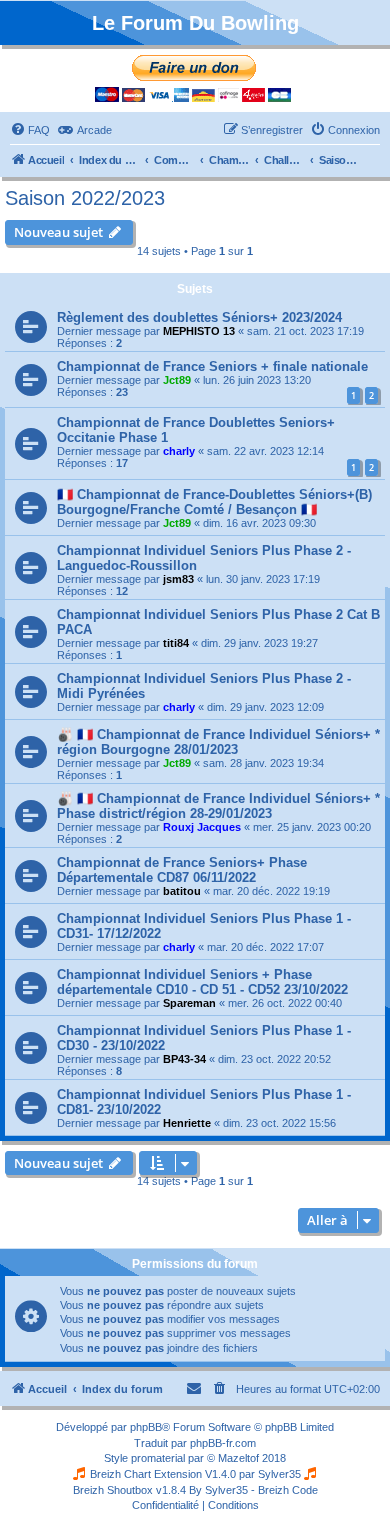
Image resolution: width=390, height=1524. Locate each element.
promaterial (158, 1458)
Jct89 (177, 380)
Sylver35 (279, 1474)
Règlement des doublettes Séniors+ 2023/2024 (199, 317)
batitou (182, 891)
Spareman (189, 1003)
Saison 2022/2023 (85, 198)
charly (179, 451)
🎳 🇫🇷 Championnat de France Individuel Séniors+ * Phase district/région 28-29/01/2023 (218, 806)
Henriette (187, 1123)
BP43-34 (184, 1059)
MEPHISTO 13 (199, 331)
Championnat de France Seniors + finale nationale (212, 366)
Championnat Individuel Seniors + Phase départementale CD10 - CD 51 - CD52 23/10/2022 (202, 982)
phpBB (146, 1427)
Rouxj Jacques (202, 827)
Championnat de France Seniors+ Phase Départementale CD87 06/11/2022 (182, 870)
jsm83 (178, 579)
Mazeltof (238, 1458)
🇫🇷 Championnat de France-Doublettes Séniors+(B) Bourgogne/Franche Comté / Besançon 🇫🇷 (214, 502)
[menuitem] (30, 130)
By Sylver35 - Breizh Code (253, 1490)
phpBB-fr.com (223, 1443)
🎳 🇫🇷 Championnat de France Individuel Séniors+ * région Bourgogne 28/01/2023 (218, 742)
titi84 (176, 643)
